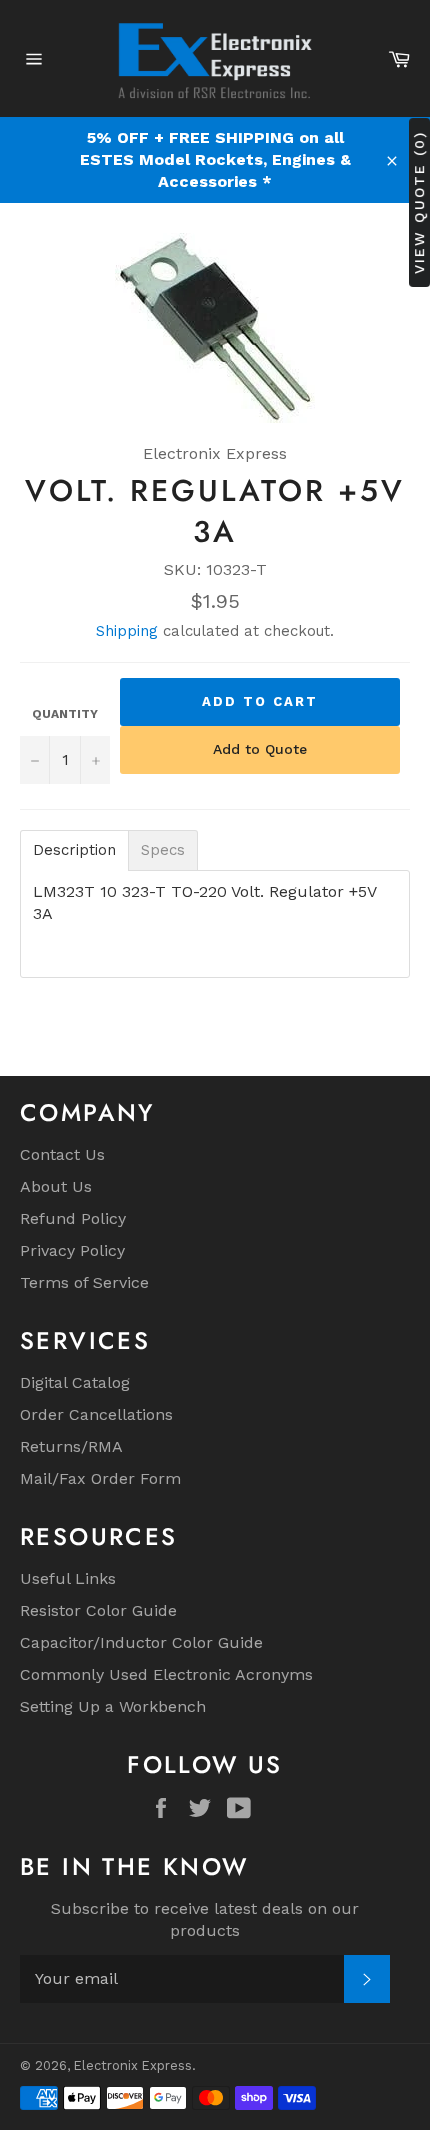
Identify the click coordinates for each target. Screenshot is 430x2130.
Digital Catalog (75, 1382)
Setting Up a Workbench (113, 1706)
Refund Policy (73, 1218)
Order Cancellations (96, 1414)
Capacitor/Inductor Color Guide (141, 1642)
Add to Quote (260, 749)
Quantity (65, 714)
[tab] (74, 850)
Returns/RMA (71, 1446)
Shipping (127, 631)
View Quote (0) (419, 201)
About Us (56, 1186)
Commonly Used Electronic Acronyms (166, 1674)
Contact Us (62, 1154)
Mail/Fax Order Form (100, 1478)
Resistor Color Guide (98, 1610)
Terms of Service (84, 1282)
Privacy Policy (72, 1250)
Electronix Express (133, 2065)
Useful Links (68, 1578)
